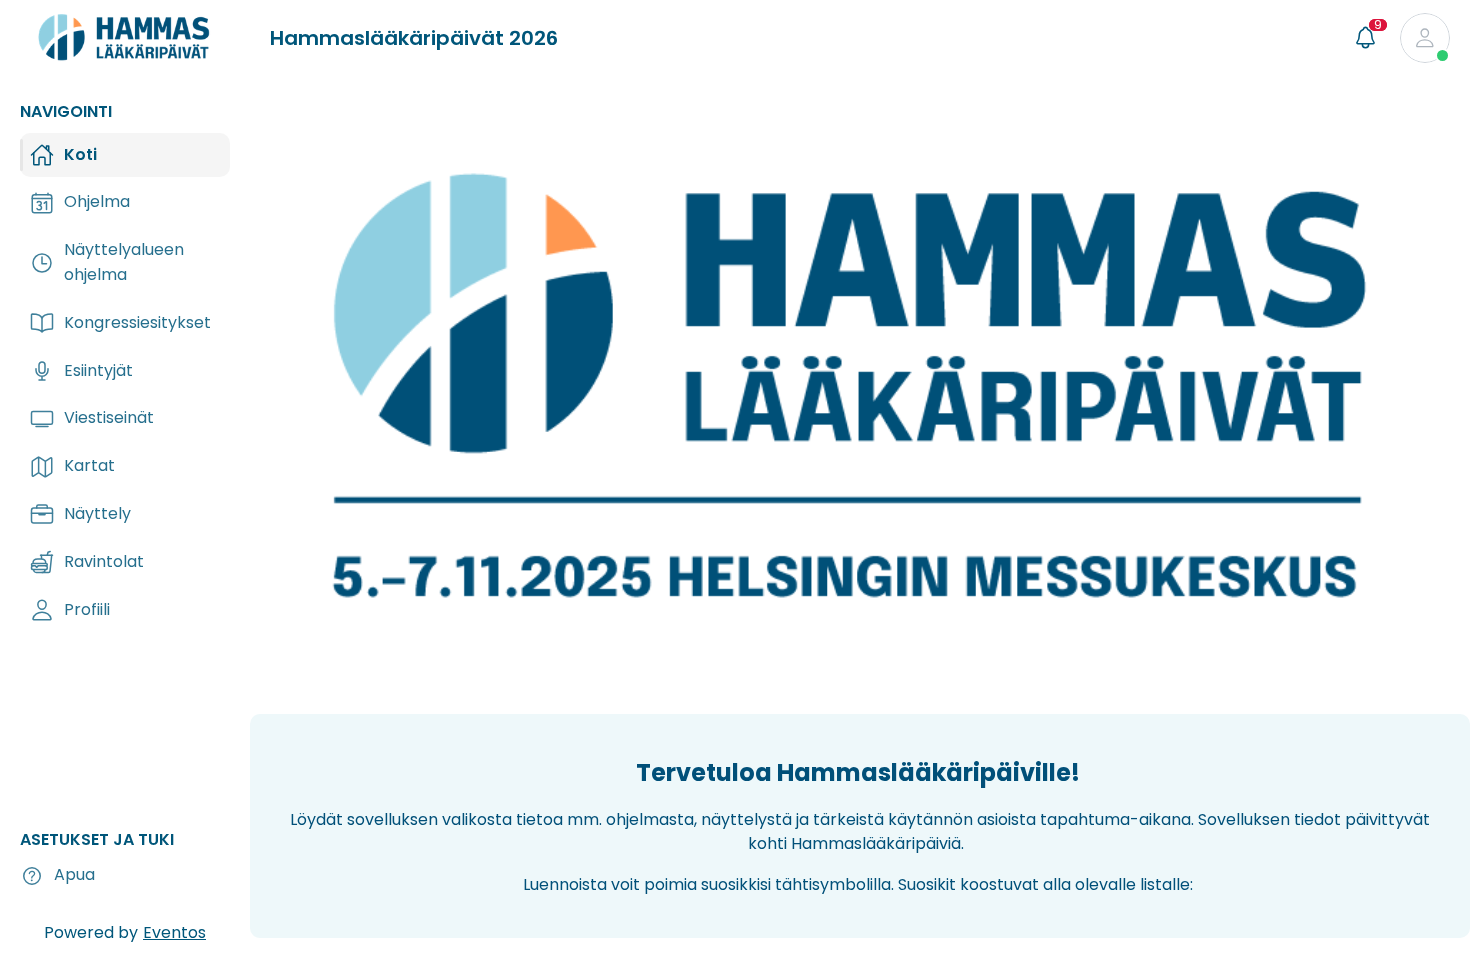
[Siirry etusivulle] (125, 45)
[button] (1425, 38)
